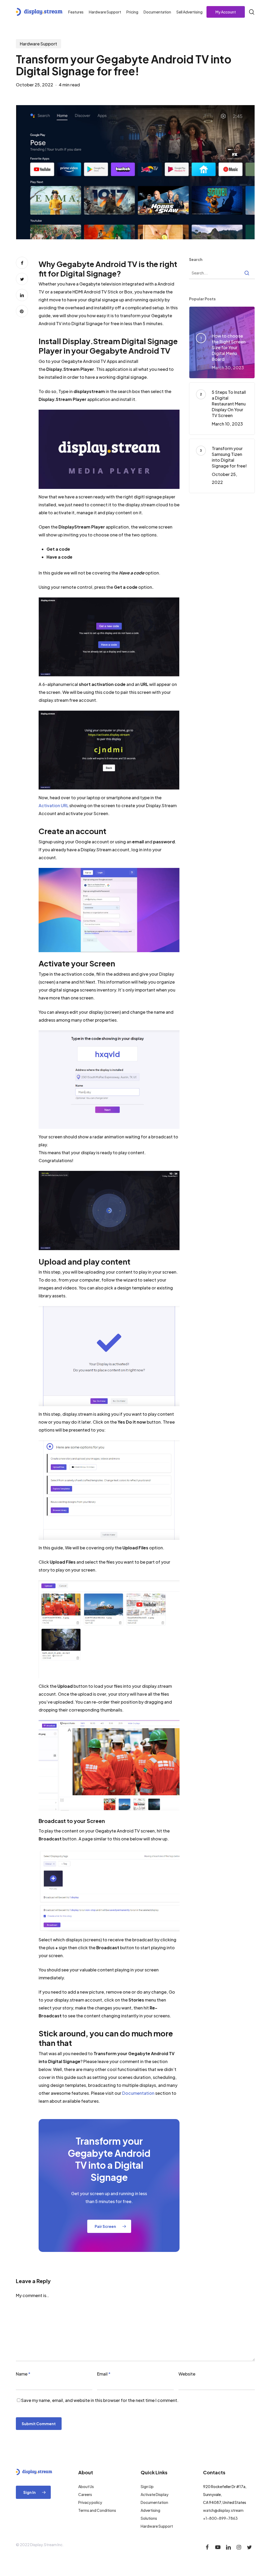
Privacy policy (90, 2502)
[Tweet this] (22, 279)
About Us (86, 2486)
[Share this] (22, 263)
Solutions (149, 2518)
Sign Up (147, 2486)
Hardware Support (38, 44)
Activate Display (155, 2494)
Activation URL (54, 805)
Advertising (150, 2510)
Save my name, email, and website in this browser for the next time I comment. (100, 2400)
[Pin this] (22, 311)
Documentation (138, 2093)
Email (104, 2374)
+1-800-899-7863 (220, 2518)
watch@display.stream (223, 2510)
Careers (85, 2494)
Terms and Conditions (97, 2510)
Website (187, 2374)
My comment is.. (32, 2295)
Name (23, 2374)
